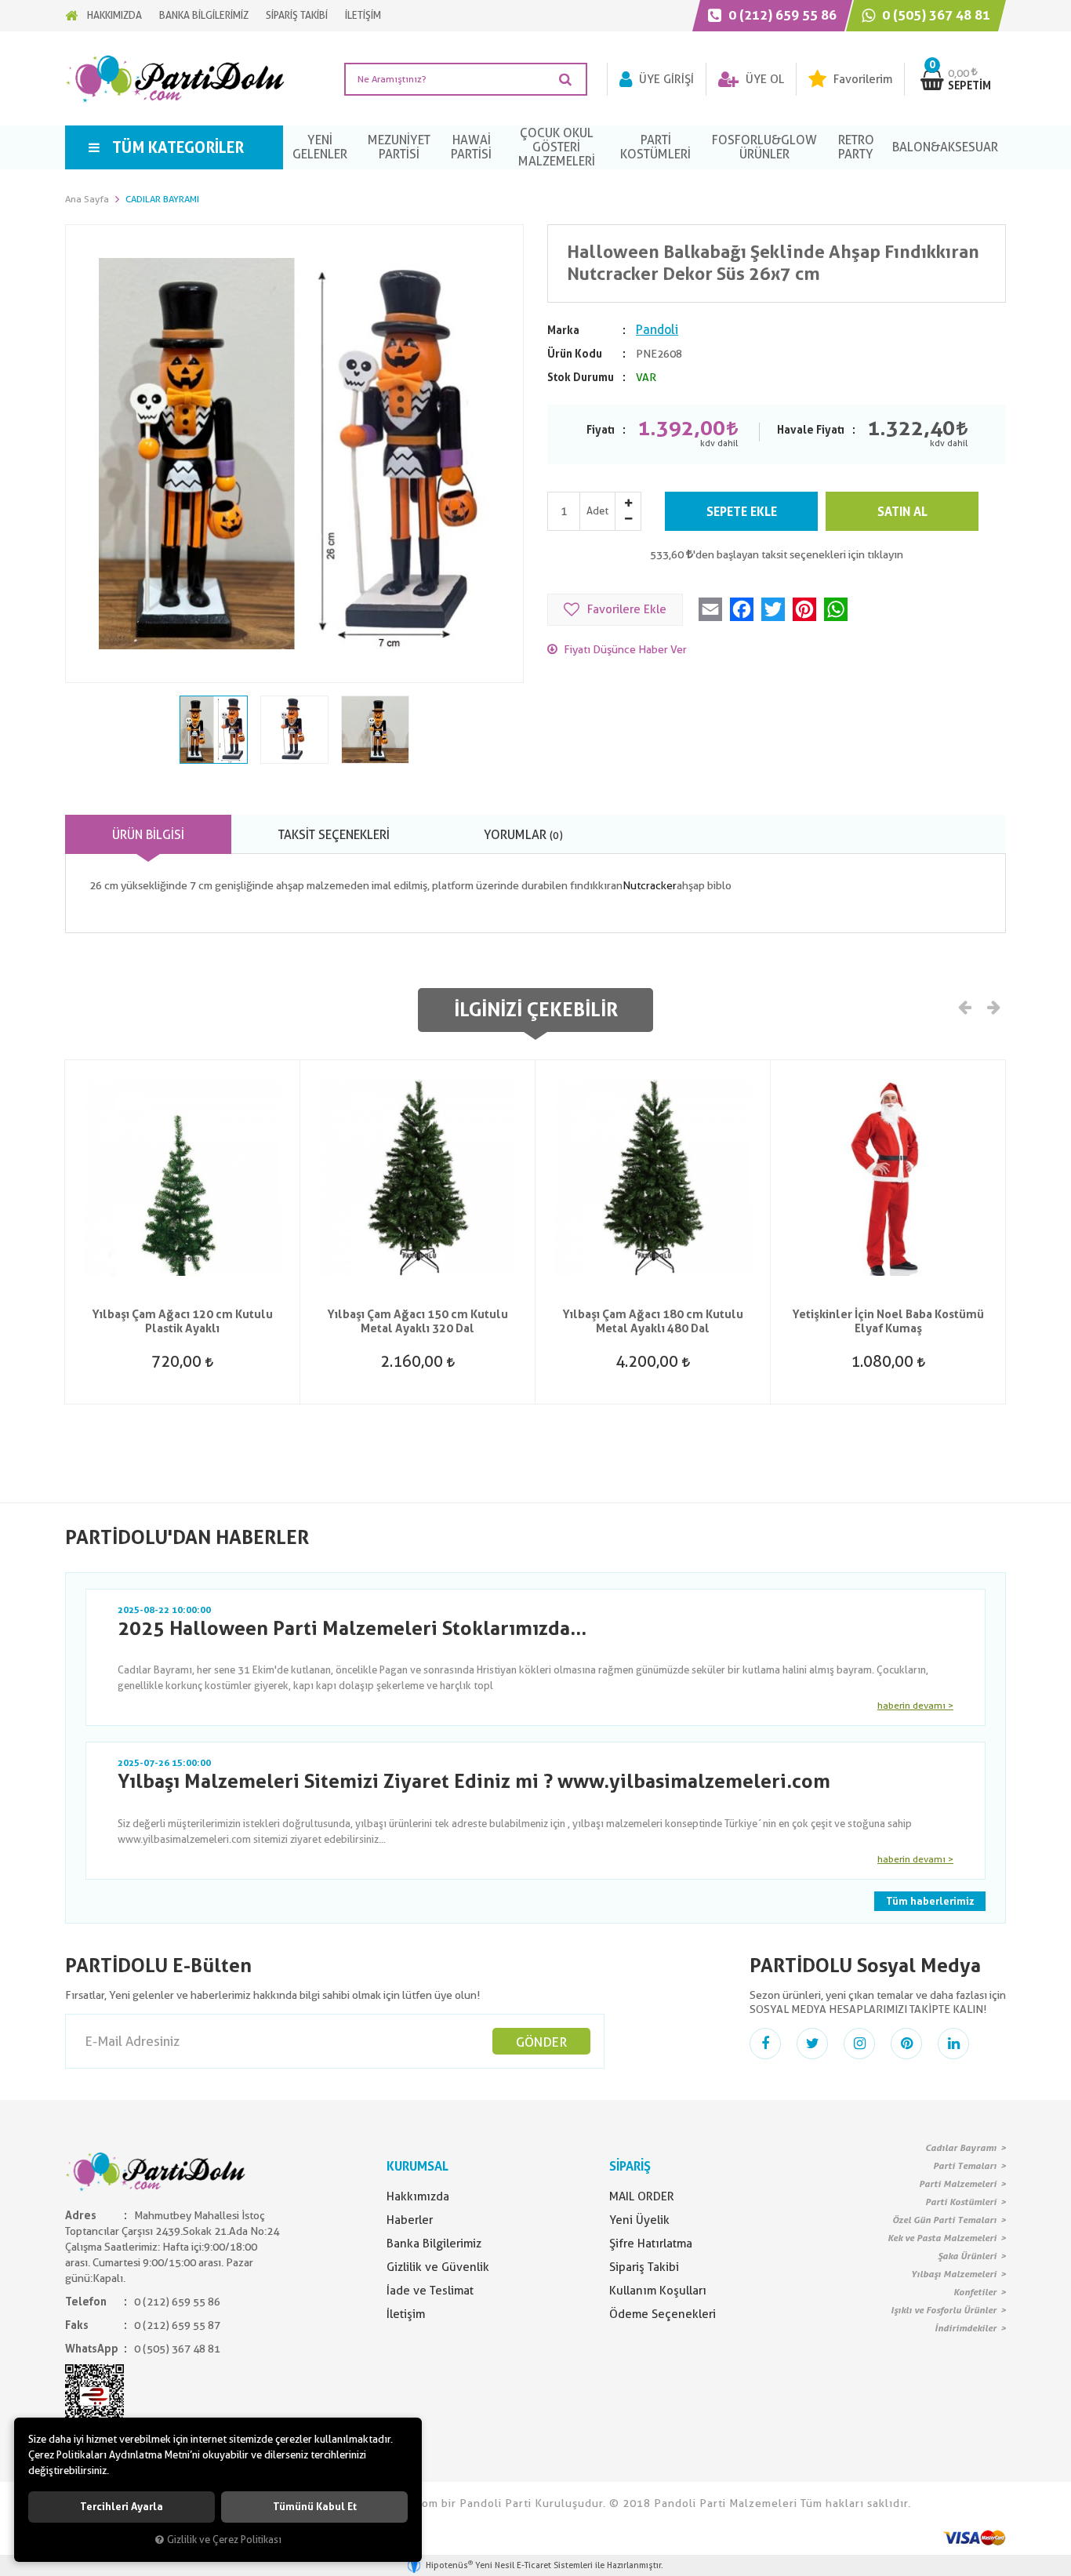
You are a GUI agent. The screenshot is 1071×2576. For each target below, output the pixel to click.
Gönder (541, 2042)
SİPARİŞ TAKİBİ (297, 15)
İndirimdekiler (966, 2328)
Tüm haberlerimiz (930, 1901)
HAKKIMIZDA (114, 15)
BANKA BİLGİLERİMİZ (204, 15)
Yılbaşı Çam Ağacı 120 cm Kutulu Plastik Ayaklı (182, 1321)
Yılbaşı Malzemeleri (954, 2274)
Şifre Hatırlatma (651, 2244)
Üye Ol (763, 79)
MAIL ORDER (642, 2196)
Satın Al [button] (902, 512)
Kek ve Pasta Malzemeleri (942, 2238)
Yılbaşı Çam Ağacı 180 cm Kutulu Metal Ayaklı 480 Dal (653, 1321)
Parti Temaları (965, 2166)
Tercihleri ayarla (122, 2507)
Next (993, 1006)
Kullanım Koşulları (658, 2291)
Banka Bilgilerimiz (434, 2244)
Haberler (410, 2220)
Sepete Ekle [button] (742, 512)
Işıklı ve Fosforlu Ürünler (944, 2310)
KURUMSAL (418, 2166)
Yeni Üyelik (639, 2220)
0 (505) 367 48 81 (935, 15)
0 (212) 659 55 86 (781, 15)
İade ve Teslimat (430, 2291)
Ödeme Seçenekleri (663, 2314)
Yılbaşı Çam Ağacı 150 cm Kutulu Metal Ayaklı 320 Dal (418, 1321)
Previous (965, 1006)
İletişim (406, 2314)
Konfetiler (975, 2292)
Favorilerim (861, 79)
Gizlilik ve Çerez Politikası (224, 2540)
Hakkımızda (418, 2196)
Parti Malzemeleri (958, 2184)
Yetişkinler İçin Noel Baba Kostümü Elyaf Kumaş (888, 1321)
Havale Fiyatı (811, 430)
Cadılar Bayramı (961, 2148)
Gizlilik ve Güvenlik (438, 2267)
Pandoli (657, 330)
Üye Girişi (665, 79)
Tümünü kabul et (315, 2507)
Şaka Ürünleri (967, 2256)
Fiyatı (601, 430)
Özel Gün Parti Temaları (944, 2220)
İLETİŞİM (363, 15)
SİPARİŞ (630, 2166)
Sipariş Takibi (644, 2267)
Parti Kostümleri (961, 2202)
